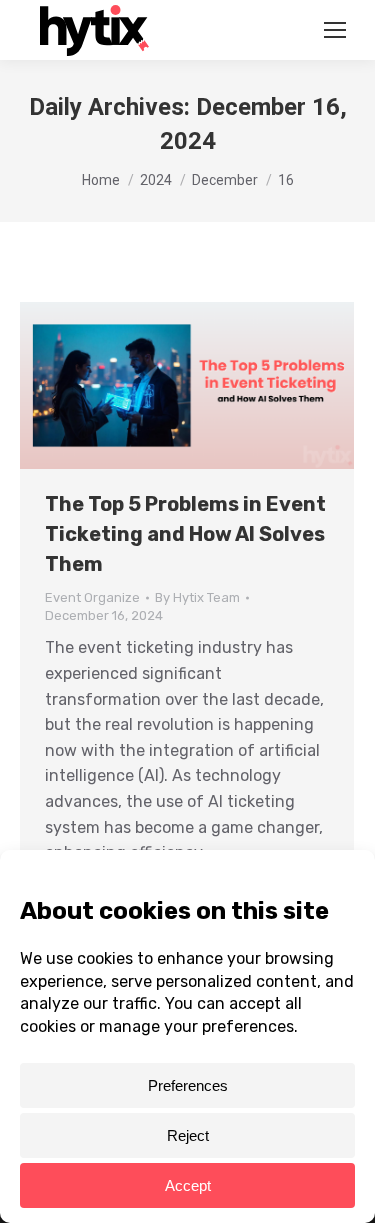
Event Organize (92, 597)
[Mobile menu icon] (335, 30)
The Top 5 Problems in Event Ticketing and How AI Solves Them (185, 534)
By (197, 597)
